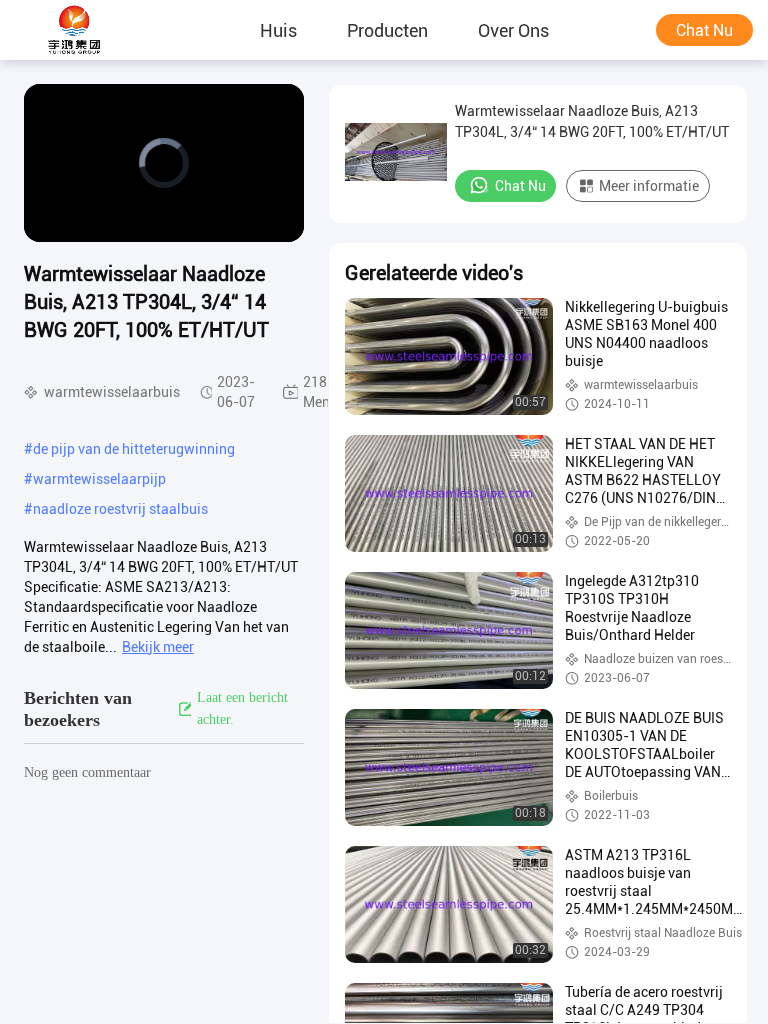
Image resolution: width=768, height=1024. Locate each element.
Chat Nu (704, 30)
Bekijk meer (158, 647)
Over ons (513, 30)
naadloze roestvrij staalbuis (120, 509)
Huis (278, 30)
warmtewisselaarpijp (99, 479)
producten (387, 30)
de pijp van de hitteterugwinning (134, 449)
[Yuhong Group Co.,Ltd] (75, 30)
